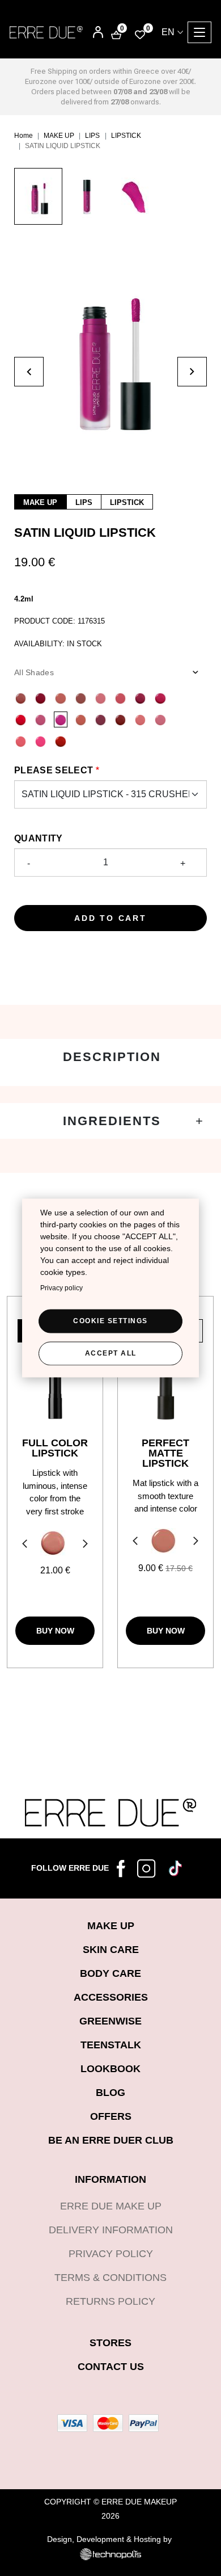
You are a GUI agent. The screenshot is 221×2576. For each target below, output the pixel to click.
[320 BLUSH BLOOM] (160, 719)
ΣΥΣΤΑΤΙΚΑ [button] (110, 1121)
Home (24, 136)
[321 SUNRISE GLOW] (21, 741)
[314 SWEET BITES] (41, 719)
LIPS (92, 136)
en (168, 32)
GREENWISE (110, 2021)
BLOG (110, 2093)
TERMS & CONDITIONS (110, 2278)
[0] (140, 34)
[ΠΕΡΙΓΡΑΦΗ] (110, 1062)
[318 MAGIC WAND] (81, 719)
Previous (23, 1545)
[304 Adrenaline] (160, 698)
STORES (110, 2343)
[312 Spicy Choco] (21, 698)
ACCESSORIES (111, 1997)
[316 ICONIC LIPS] (101, 719)
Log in (90, 33)
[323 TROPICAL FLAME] (60, 741)
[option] (38, 202)
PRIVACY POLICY (111, 2254)
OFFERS (111, 2116)
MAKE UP (59, 136)
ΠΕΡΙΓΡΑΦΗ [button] (110, 1057)
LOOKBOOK (110, 2069)
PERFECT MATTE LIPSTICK (165, 1453)
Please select (54, 770)
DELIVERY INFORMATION (111, 2230)
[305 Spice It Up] (21, 719)
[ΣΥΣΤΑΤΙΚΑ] (110, 1121)
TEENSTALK (111, 2045)
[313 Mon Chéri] (41, 698)
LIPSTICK (126, 136)
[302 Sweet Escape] (120, 698)
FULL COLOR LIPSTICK (55, 1448)
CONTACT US (111, 2367)
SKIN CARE (111, 1950)
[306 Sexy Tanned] (81, 698)
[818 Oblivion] (163, 1541)
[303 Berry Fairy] (140, 698)
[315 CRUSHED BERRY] (60, 719)
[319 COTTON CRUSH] (140, 719)
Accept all (111, 1353)
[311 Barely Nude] (60, 698)
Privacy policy (61, 1287)
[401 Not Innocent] (53, 1543)
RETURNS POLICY (110, 2301)
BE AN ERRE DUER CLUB (111, 2140)
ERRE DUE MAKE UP (111, 2206)
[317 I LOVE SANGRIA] (120, 719)
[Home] (46, 32)
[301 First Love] (101, 698)
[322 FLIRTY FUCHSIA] (41, 741)
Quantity (39, 838)
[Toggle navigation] (199, 32)
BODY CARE (110, 1973)
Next (87, 1545)
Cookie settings (110, 1320)
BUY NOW (55, 1631)
